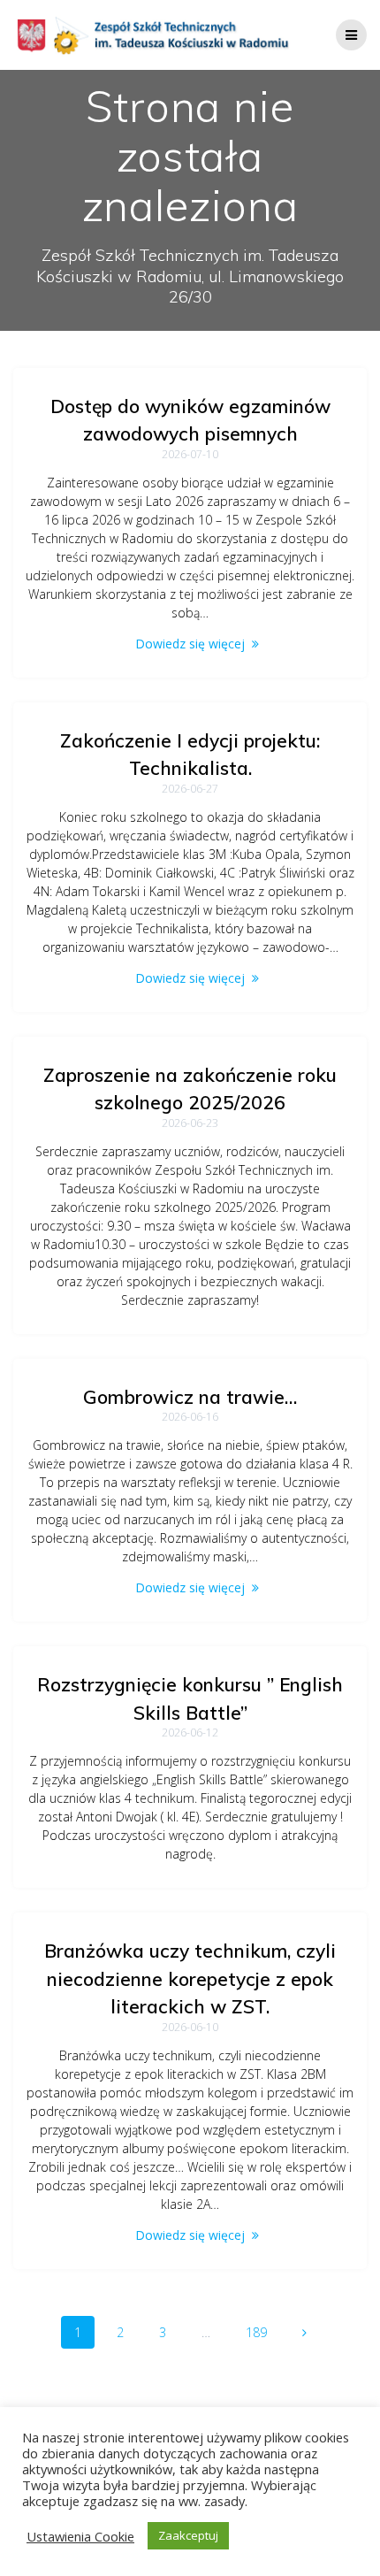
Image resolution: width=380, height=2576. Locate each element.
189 (262, 2332)
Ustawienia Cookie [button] (80, 2536)
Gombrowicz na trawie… (190, 1397)
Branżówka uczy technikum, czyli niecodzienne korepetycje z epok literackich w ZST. (190, 1978)
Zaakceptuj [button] (188, 2535)
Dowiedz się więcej (190, 644)
